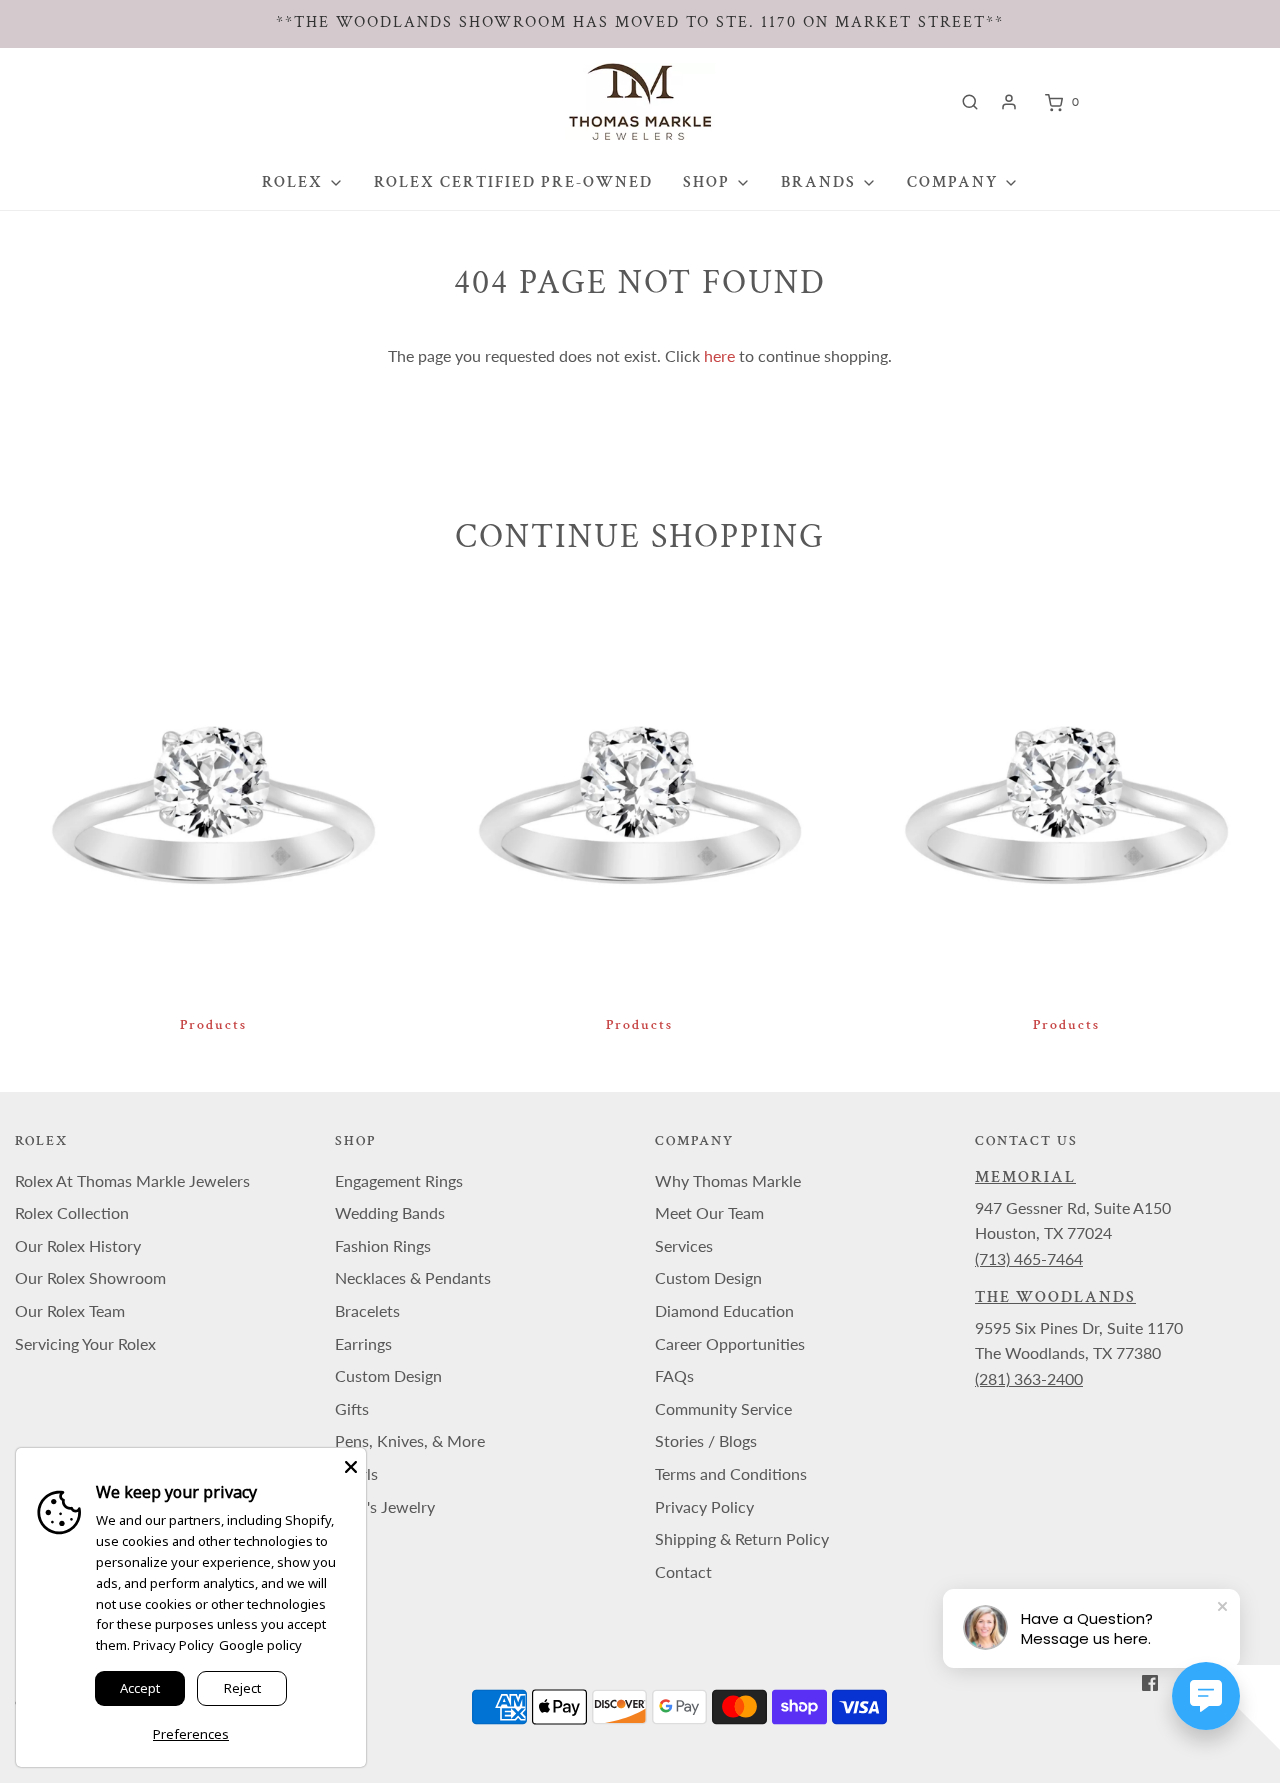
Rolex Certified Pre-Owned (513, 182)
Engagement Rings (399, 1180)
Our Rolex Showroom (90, 1277)
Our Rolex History (78, 1245)
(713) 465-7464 (1029, 1258)
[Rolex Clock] (1167, 101)
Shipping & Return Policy (742, 1538)
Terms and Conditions (731, 1473)
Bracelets (367, 1310)
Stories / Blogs (706, 1440)
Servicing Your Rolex (85, 1343)
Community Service (723, 1408)
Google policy (260, 1645)
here (719, 355)
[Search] (970, 102)
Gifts (352, 1408)
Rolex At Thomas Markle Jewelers (132, 1180)
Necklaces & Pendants (413, 1277)
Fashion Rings (383, 1245)
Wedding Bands (390, 1212)
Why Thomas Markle (728, 1180)
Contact (683, 1571)
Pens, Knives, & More (410, 1440)
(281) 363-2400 (1029, 1378)
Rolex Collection (72, 1212)
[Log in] (1009, 102)
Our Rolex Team (70, 1310)
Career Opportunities (730, 1343)
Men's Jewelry (385, 1506)
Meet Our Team (709, 1212)
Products (213, 1025)
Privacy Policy (704, 1506)
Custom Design (388, 1375)
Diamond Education (724, 1310)
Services (684, 1245)
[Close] (351, 1463)
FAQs (674, 1375)
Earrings (363, 1343)
